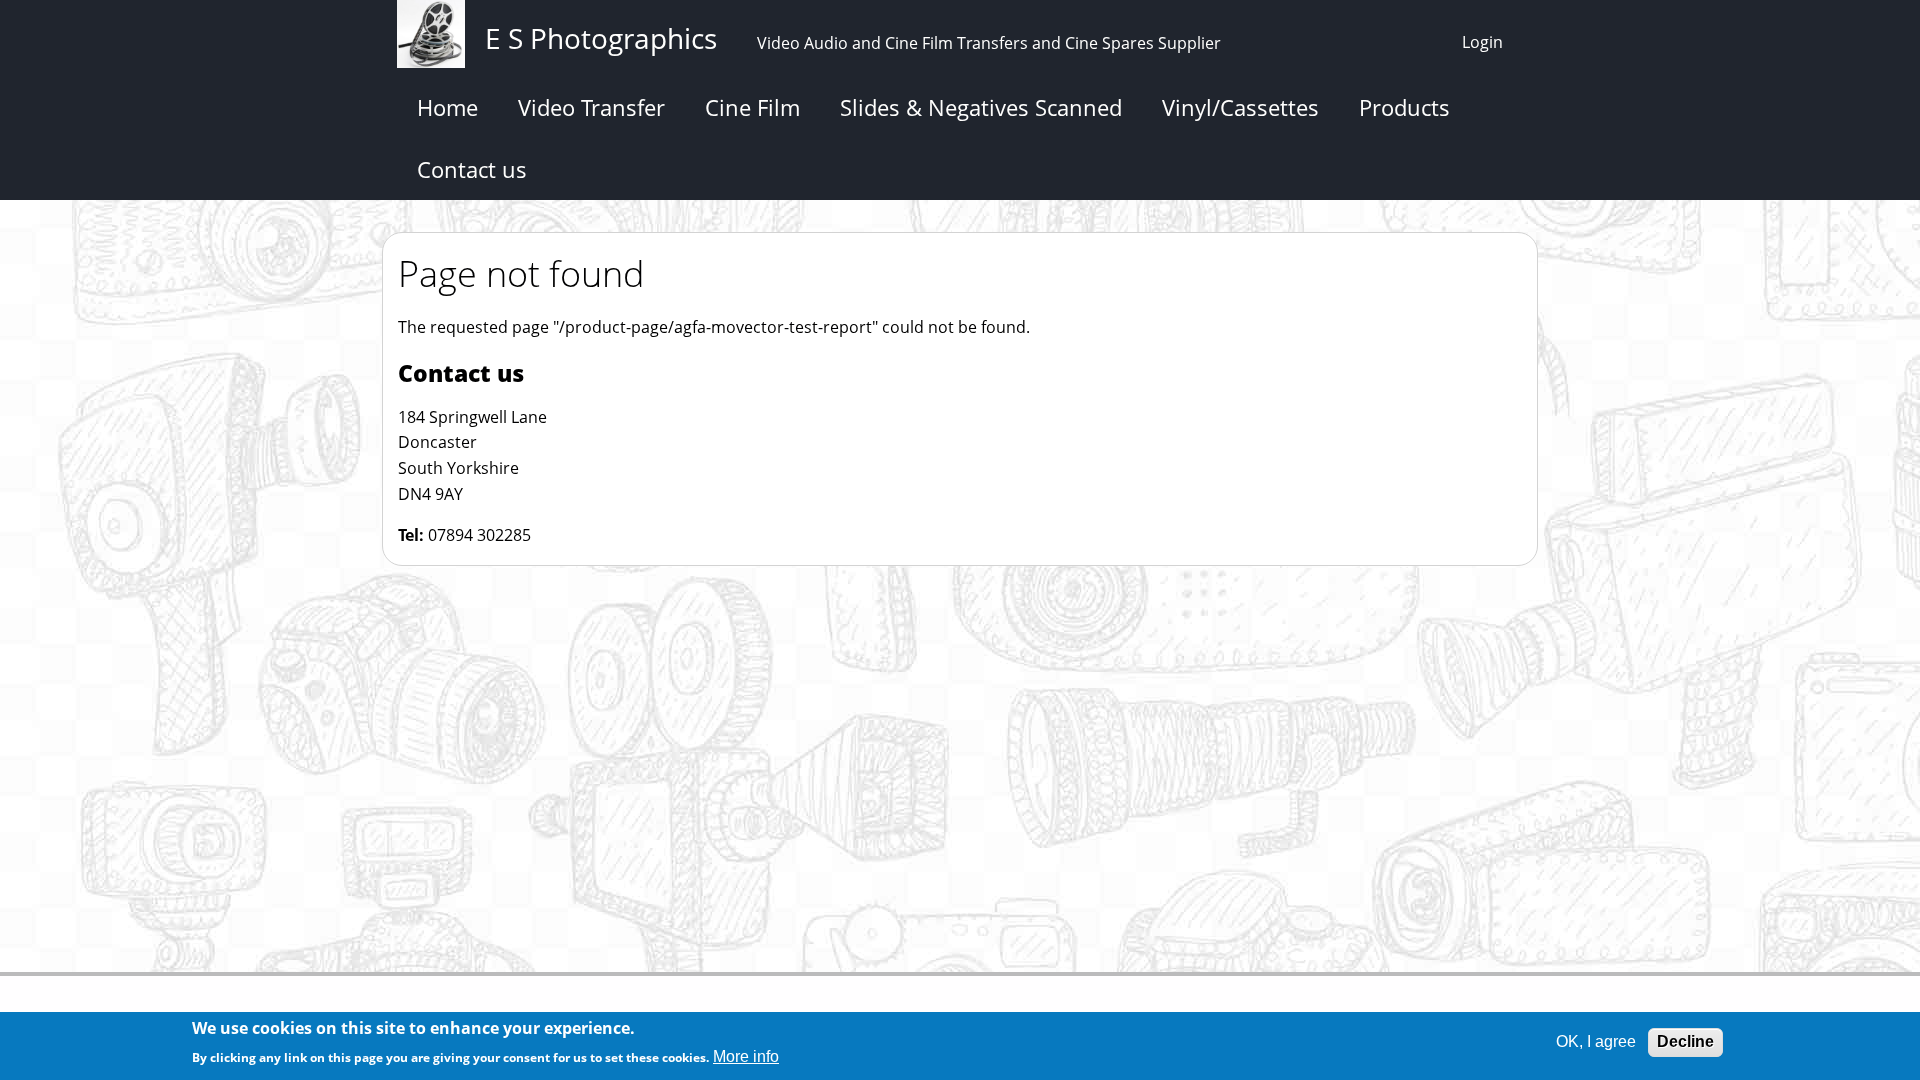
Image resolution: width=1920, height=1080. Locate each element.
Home (447, 107)
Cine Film (752, 107)
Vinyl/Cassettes (1240, 107)
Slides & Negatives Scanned (981, 107)
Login (1482, 42)
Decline (1685, 1041)
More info (746, 1056)
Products (1404, 107)
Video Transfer (591, 107)
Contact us (472, 169)
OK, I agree (1596, 1041)
